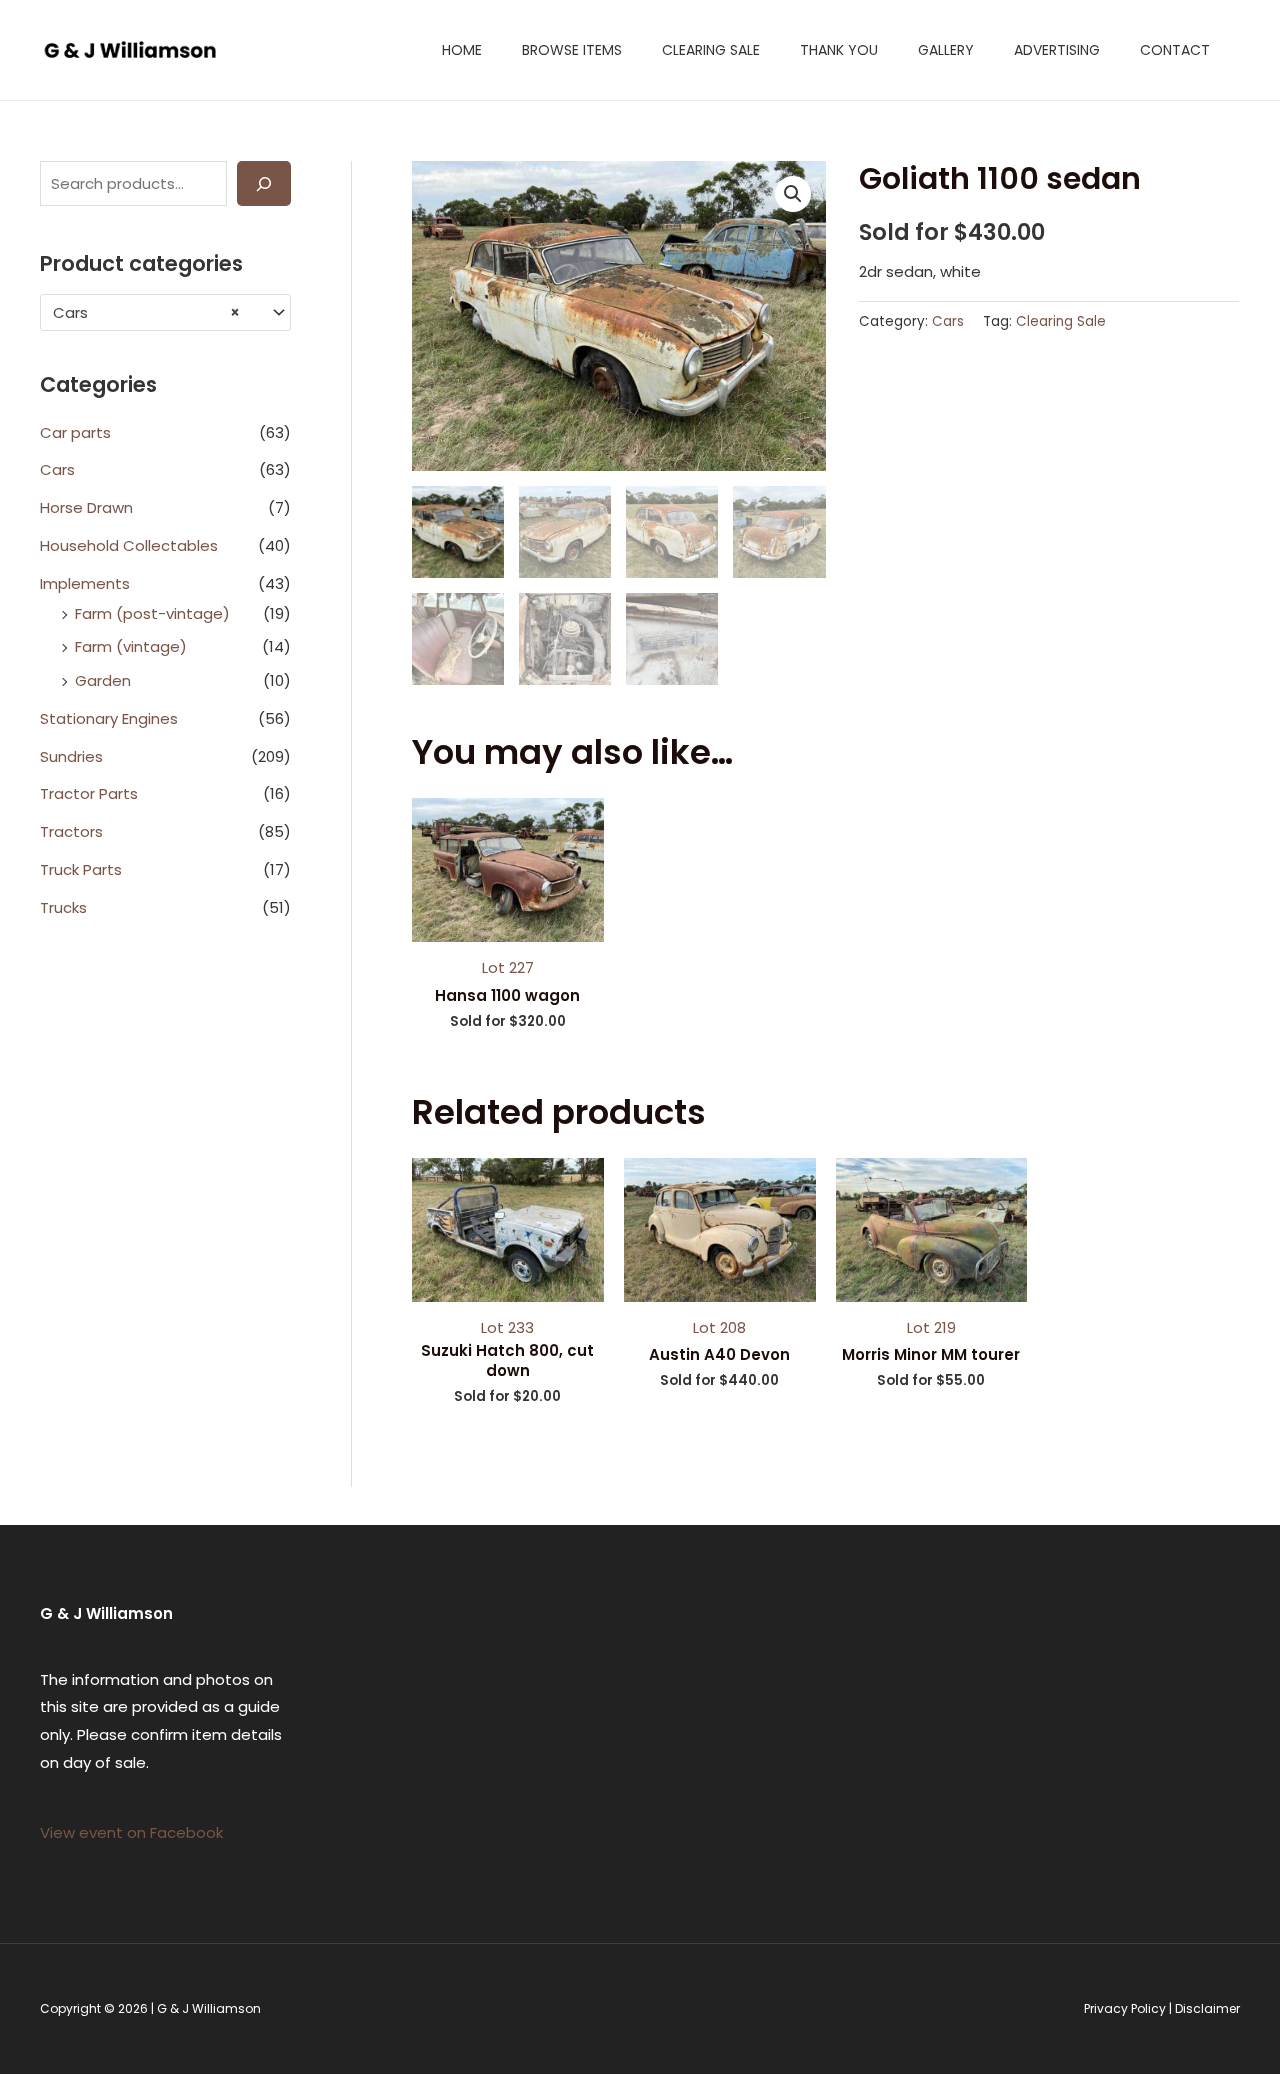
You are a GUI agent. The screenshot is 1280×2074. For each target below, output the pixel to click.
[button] (793, 194)
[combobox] (165, 312)
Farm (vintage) (131, 646)
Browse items (572, 50)
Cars (57, 469)
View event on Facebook (131, 1832)
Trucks (63, 907)
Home (462, 50)
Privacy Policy (1125, 2008)
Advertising (1057, 50)
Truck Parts (81, 869)
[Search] (264, 183)
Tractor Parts (89, 793)
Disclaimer (1207, 2008)
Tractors (71, 831)
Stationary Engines (109, 718)
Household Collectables (129, 545)
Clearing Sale (711, 50)
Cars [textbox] (146, 313)
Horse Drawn (86, 507)
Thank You (839, 50)
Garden (103, 680)
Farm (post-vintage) (152, 613)
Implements (85, 583)
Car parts (75, 432)
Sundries (71, 756)
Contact (1175, 50)
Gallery (946, 50)
